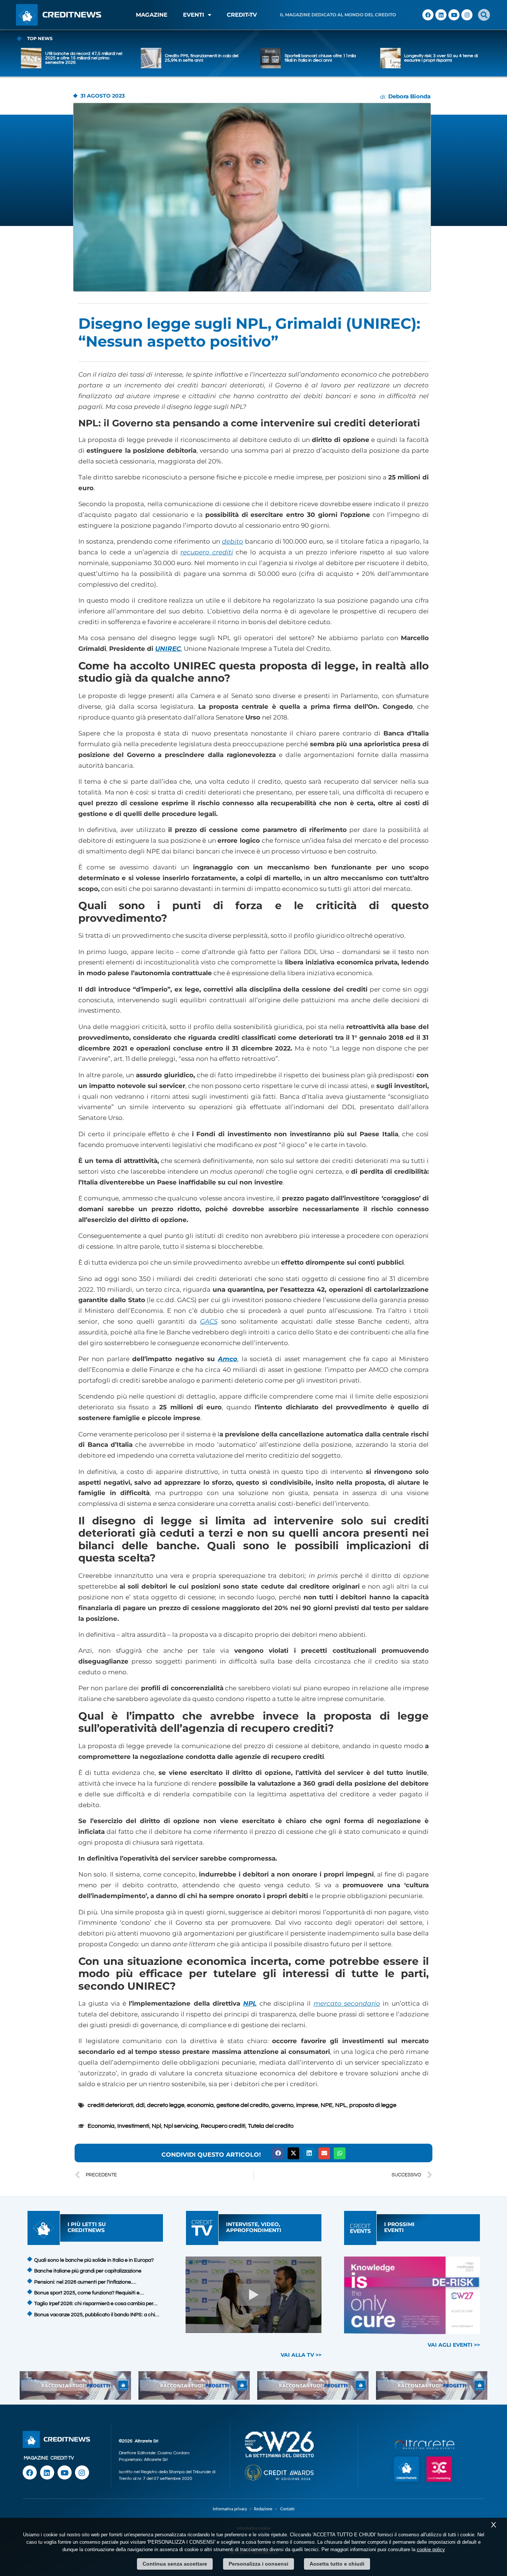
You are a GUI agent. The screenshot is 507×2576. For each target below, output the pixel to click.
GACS (209, 1321)
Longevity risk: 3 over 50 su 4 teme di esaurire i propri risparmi (321, 58)
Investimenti (133, 2126)
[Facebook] (428, 15)
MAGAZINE (152, 15)
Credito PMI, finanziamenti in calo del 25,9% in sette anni (82, 58)
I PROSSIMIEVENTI (399, 2227)
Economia (101, 2126)
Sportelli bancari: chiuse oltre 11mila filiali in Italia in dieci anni (200, 58)
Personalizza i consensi (259, 2564)
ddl (140, 2105)
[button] (484, 15)
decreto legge (166, 2105)
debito (233, 541)
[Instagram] (467, 15)
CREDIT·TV (62, 2458)
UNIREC (168, 649)
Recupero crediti (223, 2126)
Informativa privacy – (233, 2509)
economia (200, 2105)
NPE (327, 2105)
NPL (250, 2003)
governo (282, 2105)
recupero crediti (207, 552)
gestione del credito (243, 2105)
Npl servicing (181, 2126)
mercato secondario (347, 2003)
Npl (156, 2126)
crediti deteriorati (110, 2105)
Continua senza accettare (175, 2564)
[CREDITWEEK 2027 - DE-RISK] (412, 2295)
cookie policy (431, 2549)
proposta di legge (373, 2105)
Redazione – (267, 2509)
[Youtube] (454, 15)
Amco (228, 1359)
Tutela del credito (271, 2126)
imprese (307, 2105)
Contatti (287, 2509)
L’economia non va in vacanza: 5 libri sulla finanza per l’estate (441, 58)
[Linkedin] (441, 15)
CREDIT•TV (242, 15)
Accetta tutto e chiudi (337, 2564)
